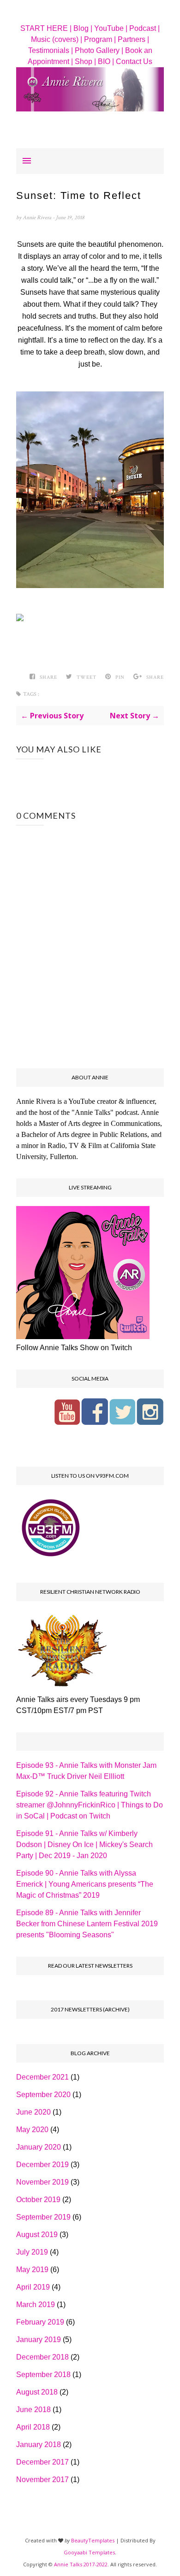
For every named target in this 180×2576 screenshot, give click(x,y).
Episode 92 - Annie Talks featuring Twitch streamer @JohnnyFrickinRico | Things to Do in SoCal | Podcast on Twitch (90, 1805)
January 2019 (39, 2340)
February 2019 (40, 2322)
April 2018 (33, 2427)
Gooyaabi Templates (89, 2552)
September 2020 (43, 2095)
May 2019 (32, 2270)
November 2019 (42, 2182)
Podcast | (144, 28)
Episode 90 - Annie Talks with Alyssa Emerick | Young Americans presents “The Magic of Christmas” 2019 (85, 1884)
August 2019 (37, 2235)
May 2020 (32, 2130)
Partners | (133, 39)
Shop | (85, 61)
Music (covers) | (57, 39)
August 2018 (37, 2392)
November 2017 (42, 2480)
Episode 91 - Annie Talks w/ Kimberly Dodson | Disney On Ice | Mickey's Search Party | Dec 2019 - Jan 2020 (84, 1845)
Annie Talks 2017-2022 (81, 2564)
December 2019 (42, 2165)
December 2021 (42, 2077)
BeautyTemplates (93, 2540)
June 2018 (33, 2410)
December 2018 (42, 2357)
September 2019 (43, 2217)
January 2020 (39, 2147)
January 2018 (39, 2445)
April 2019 (33, 2287)
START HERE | (46, 28)
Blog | (83, 28)
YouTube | (111, 28)
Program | (100, 39)
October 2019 (38, 2200)
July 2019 (32, 2252)
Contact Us (134, 61)
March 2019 (36, 2305)
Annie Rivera (38, 218)
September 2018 (43, 2375)
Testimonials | (51, 50)
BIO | (106, 61)
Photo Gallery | (99, 50)
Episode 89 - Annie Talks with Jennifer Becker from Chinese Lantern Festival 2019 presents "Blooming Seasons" (87, 1924)
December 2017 (42, 2462)
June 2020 (33, 2112)
